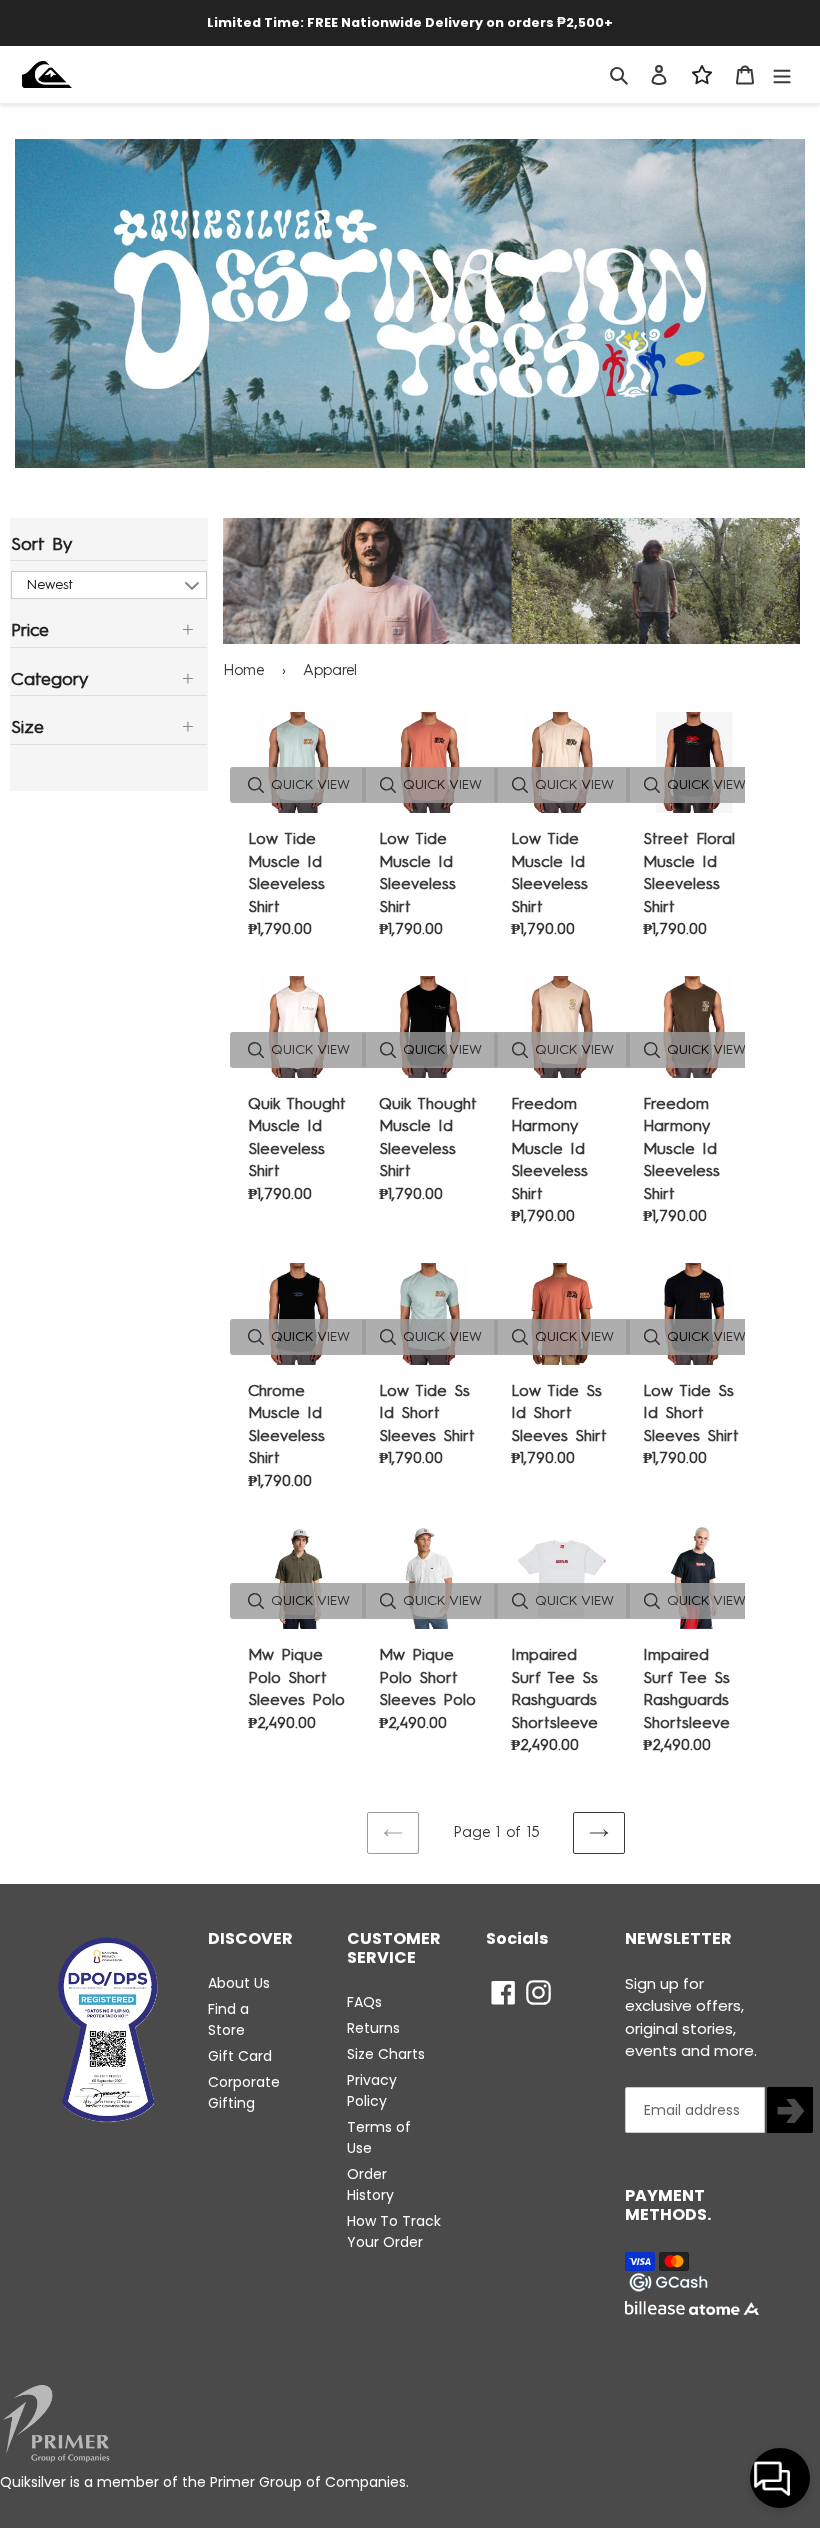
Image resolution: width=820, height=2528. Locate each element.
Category (49, 679)
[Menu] (782, 74)
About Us (239, 1983)
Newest (50, 584)
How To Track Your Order (394, 2231)
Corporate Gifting (244, 2092)
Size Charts (386, 2054)
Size (27, 727)
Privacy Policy (372, 2090)
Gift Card (240, 2056)
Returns (373, 2028)
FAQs (364, 2002)
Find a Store (228, 2019)
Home (243, 670)
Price (30, 630)
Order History (370, 2184)
